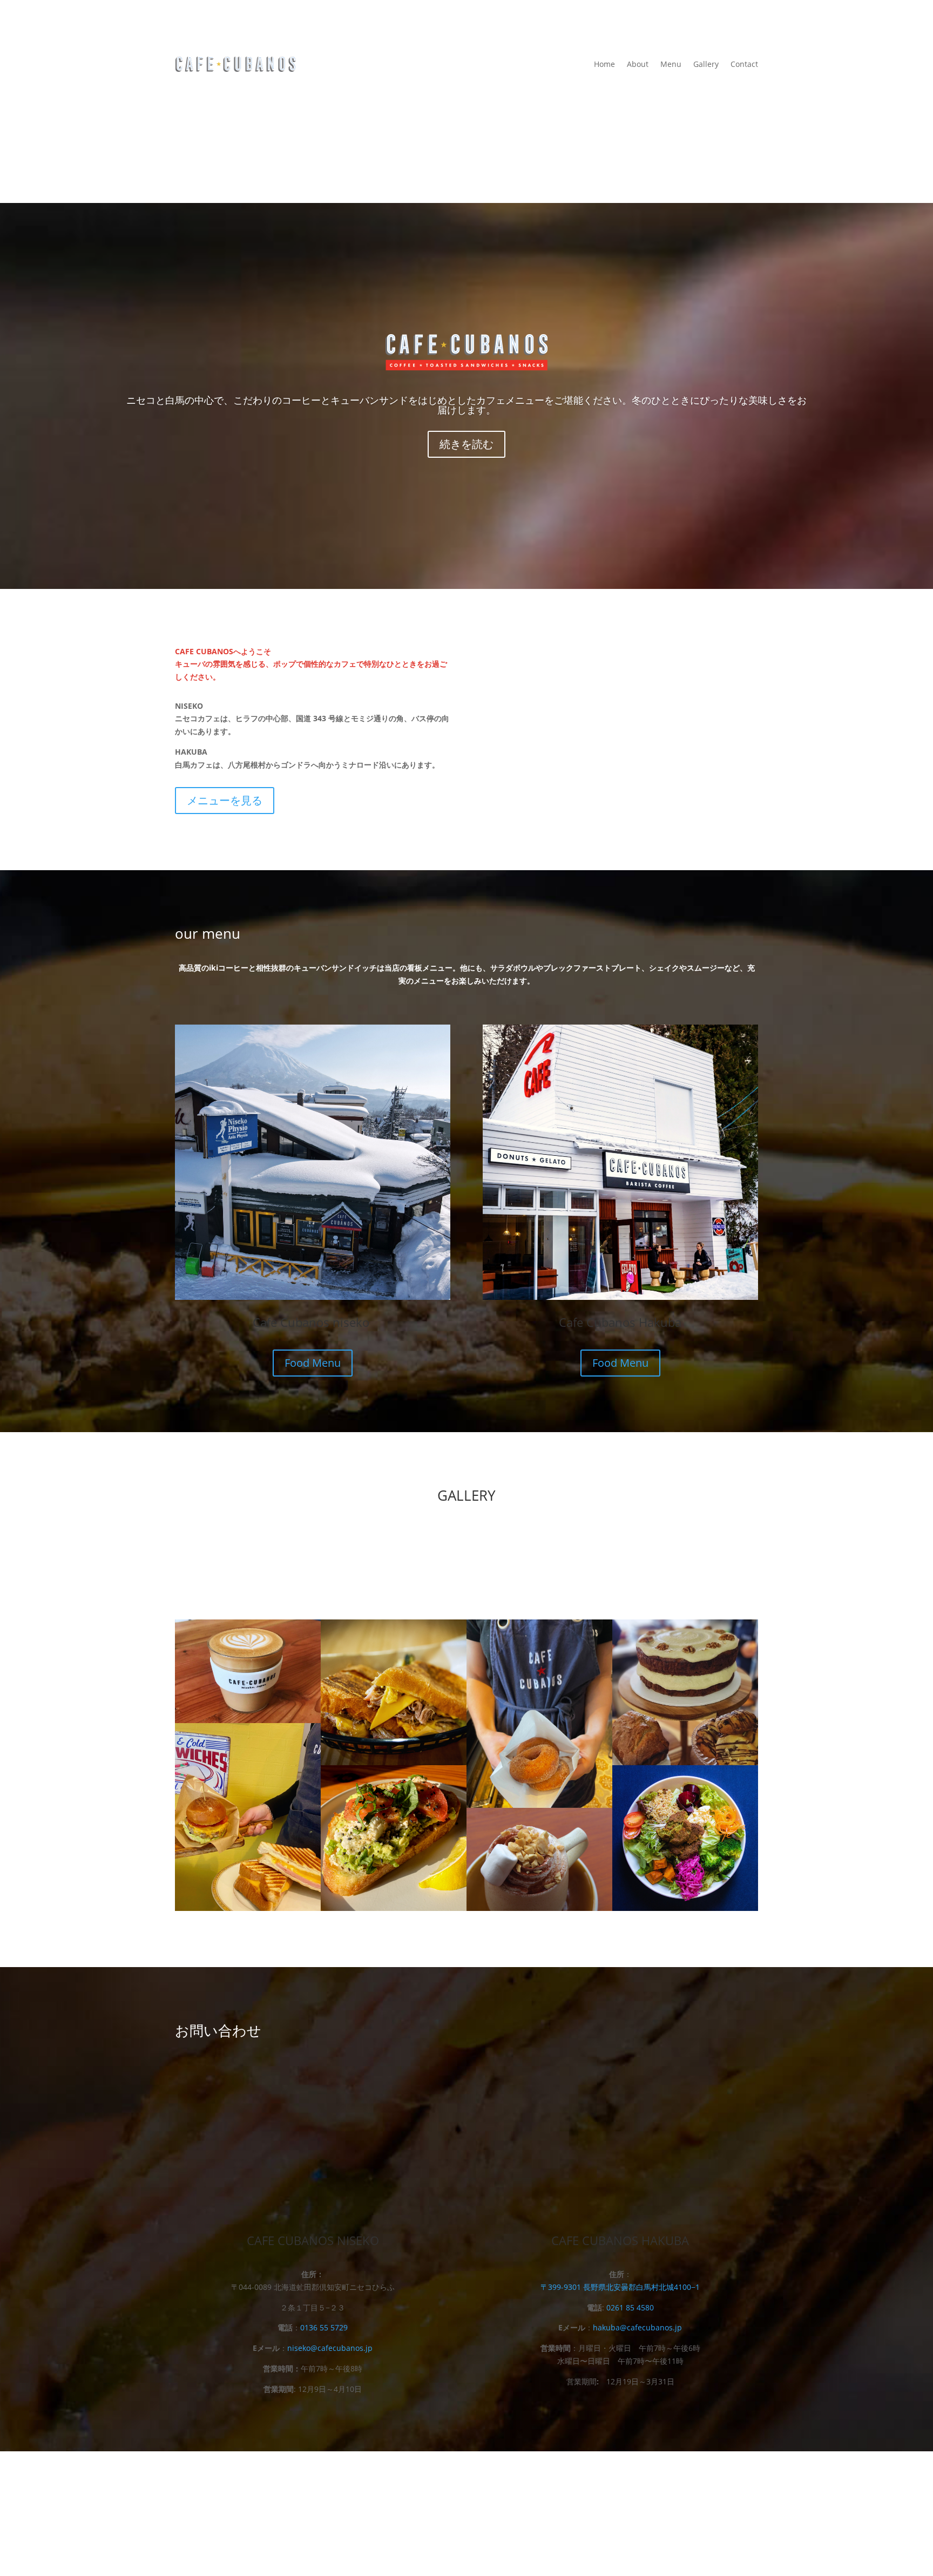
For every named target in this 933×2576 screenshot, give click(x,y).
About (638, 65)
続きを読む (466, 444)
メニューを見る (225, 800)
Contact (744, 65)
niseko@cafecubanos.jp (330, 2348)
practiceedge (589, 2514)
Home (604, 65)
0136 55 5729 (324, 2327)
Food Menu (313, 1363)
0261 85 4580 (630, 2307)
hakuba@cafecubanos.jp (637, 2327)
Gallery (706, 65)
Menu (671, 65)
